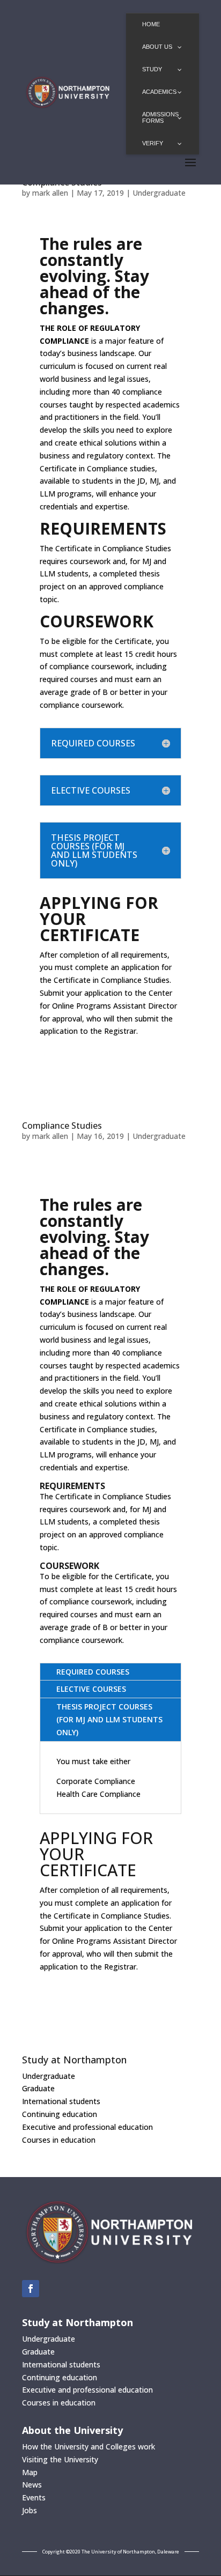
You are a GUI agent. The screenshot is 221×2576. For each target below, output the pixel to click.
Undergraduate (159, 193)
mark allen (50, 193)
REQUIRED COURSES (93, 1672)
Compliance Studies (62, 1126)
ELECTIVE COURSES (91, 1689)
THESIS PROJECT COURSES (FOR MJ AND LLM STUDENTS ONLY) (109, 1719)
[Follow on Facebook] (31, 2289)
